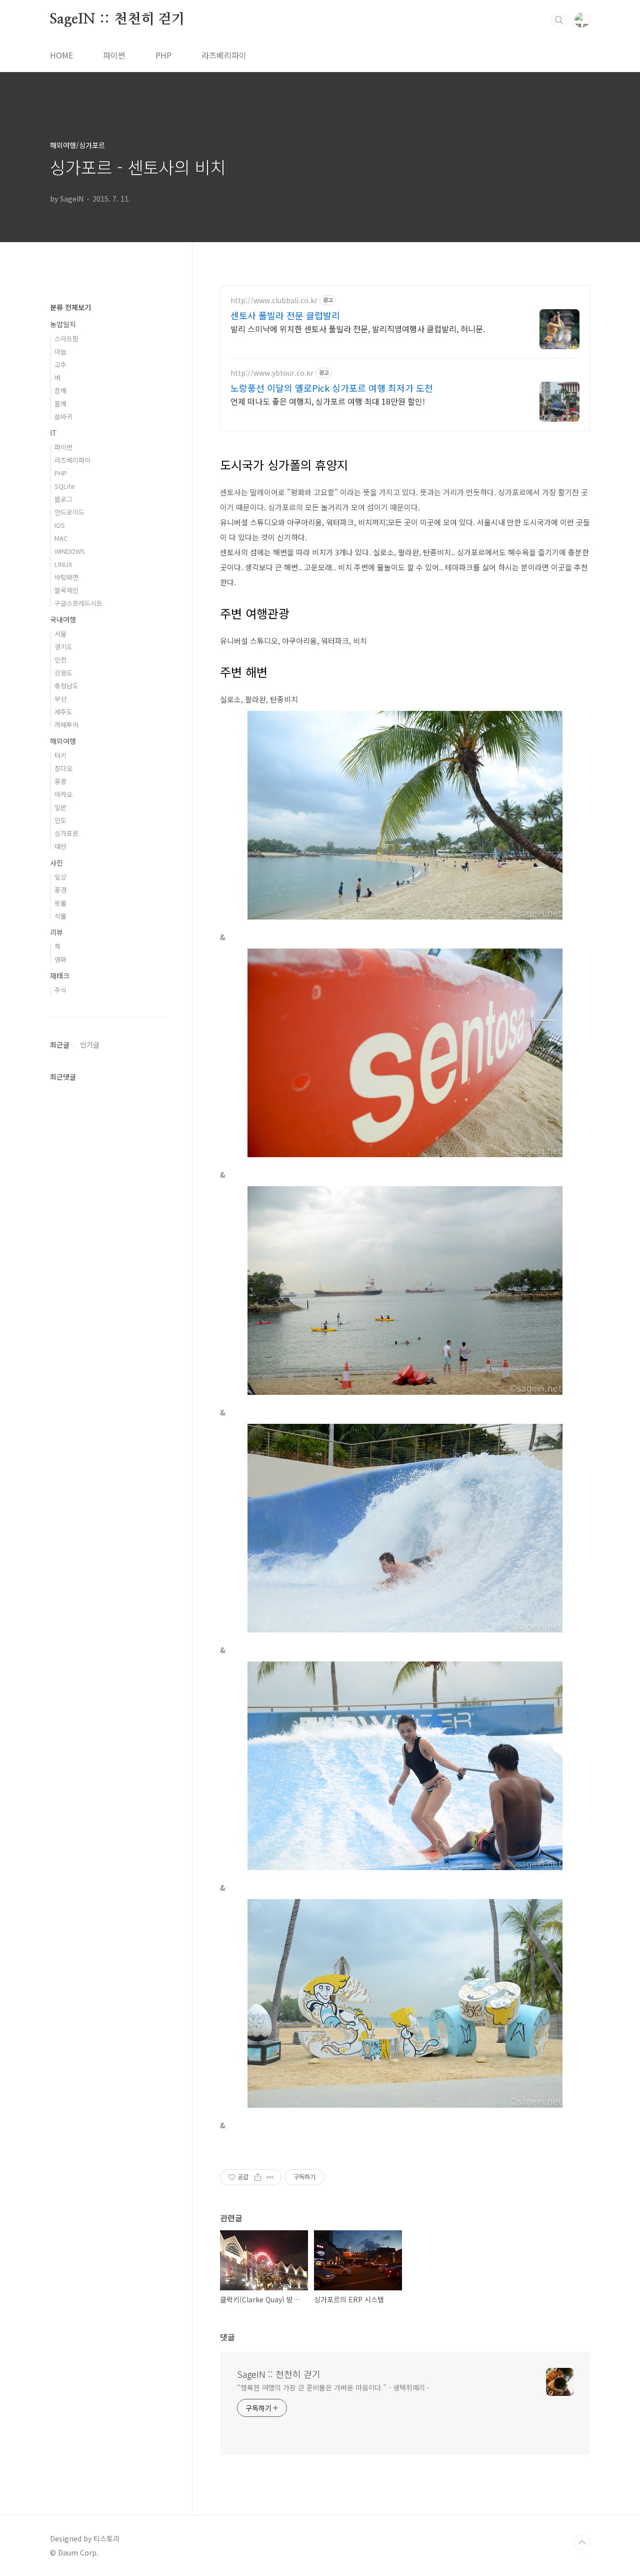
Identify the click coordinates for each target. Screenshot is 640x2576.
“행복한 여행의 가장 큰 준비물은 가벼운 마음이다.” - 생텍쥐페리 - (333, 2387)
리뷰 (56, 932)
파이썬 (114, 55)
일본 (60, 807)
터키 (60, 755)
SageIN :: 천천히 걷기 (117, 20)
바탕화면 (66, 577)
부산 (60, 699)
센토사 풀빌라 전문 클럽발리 (285, 315)
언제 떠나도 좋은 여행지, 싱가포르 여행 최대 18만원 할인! (328, 401)
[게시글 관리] (270, 2177)
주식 (60, 990)
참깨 (60, 390)
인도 (60, 820)
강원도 (63, 673)
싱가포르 (66, 833)
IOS (60, 525)
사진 (56, 863)
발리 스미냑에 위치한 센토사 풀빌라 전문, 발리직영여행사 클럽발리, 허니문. (358, 328)
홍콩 (60, 781)
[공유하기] (258, 2177)
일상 (60, 877)
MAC (61, 538)
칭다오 (63, 768)
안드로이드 (69, 512)
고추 (60, 364)
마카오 (63, 794)
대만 (60, 846)
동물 (60, 903)
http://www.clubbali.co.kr (274, 300)
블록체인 (66, 590)
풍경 (60, 890)
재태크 (60, 976)
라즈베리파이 (224, 55)
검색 (559, 20)
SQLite (65, 486)
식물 (60, 916)
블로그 (63, 499)
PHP (163, 55)
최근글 (60, 1045)
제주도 (63, 712)
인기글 (90, 1045)
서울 (60, 634)
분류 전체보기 (70, 307)
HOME (61, 55)
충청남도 (66, 686)
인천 (60, 660)
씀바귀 (63, 416)
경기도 (63, 647)
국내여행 (63, 619)
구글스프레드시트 (78, 603)
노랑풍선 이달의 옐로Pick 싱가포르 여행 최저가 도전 (332, 388)
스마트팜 (66, 338)
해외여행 (63, 741)
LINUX (63, 564)
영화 (60, 959)
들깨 (60, 403)
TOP (582, 2542)
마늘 (60, 351)
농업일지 (63, 324)
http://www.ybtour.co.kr (272, 373)
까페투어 (66, 725)
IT (53, 433)
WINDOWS (70, 551)
